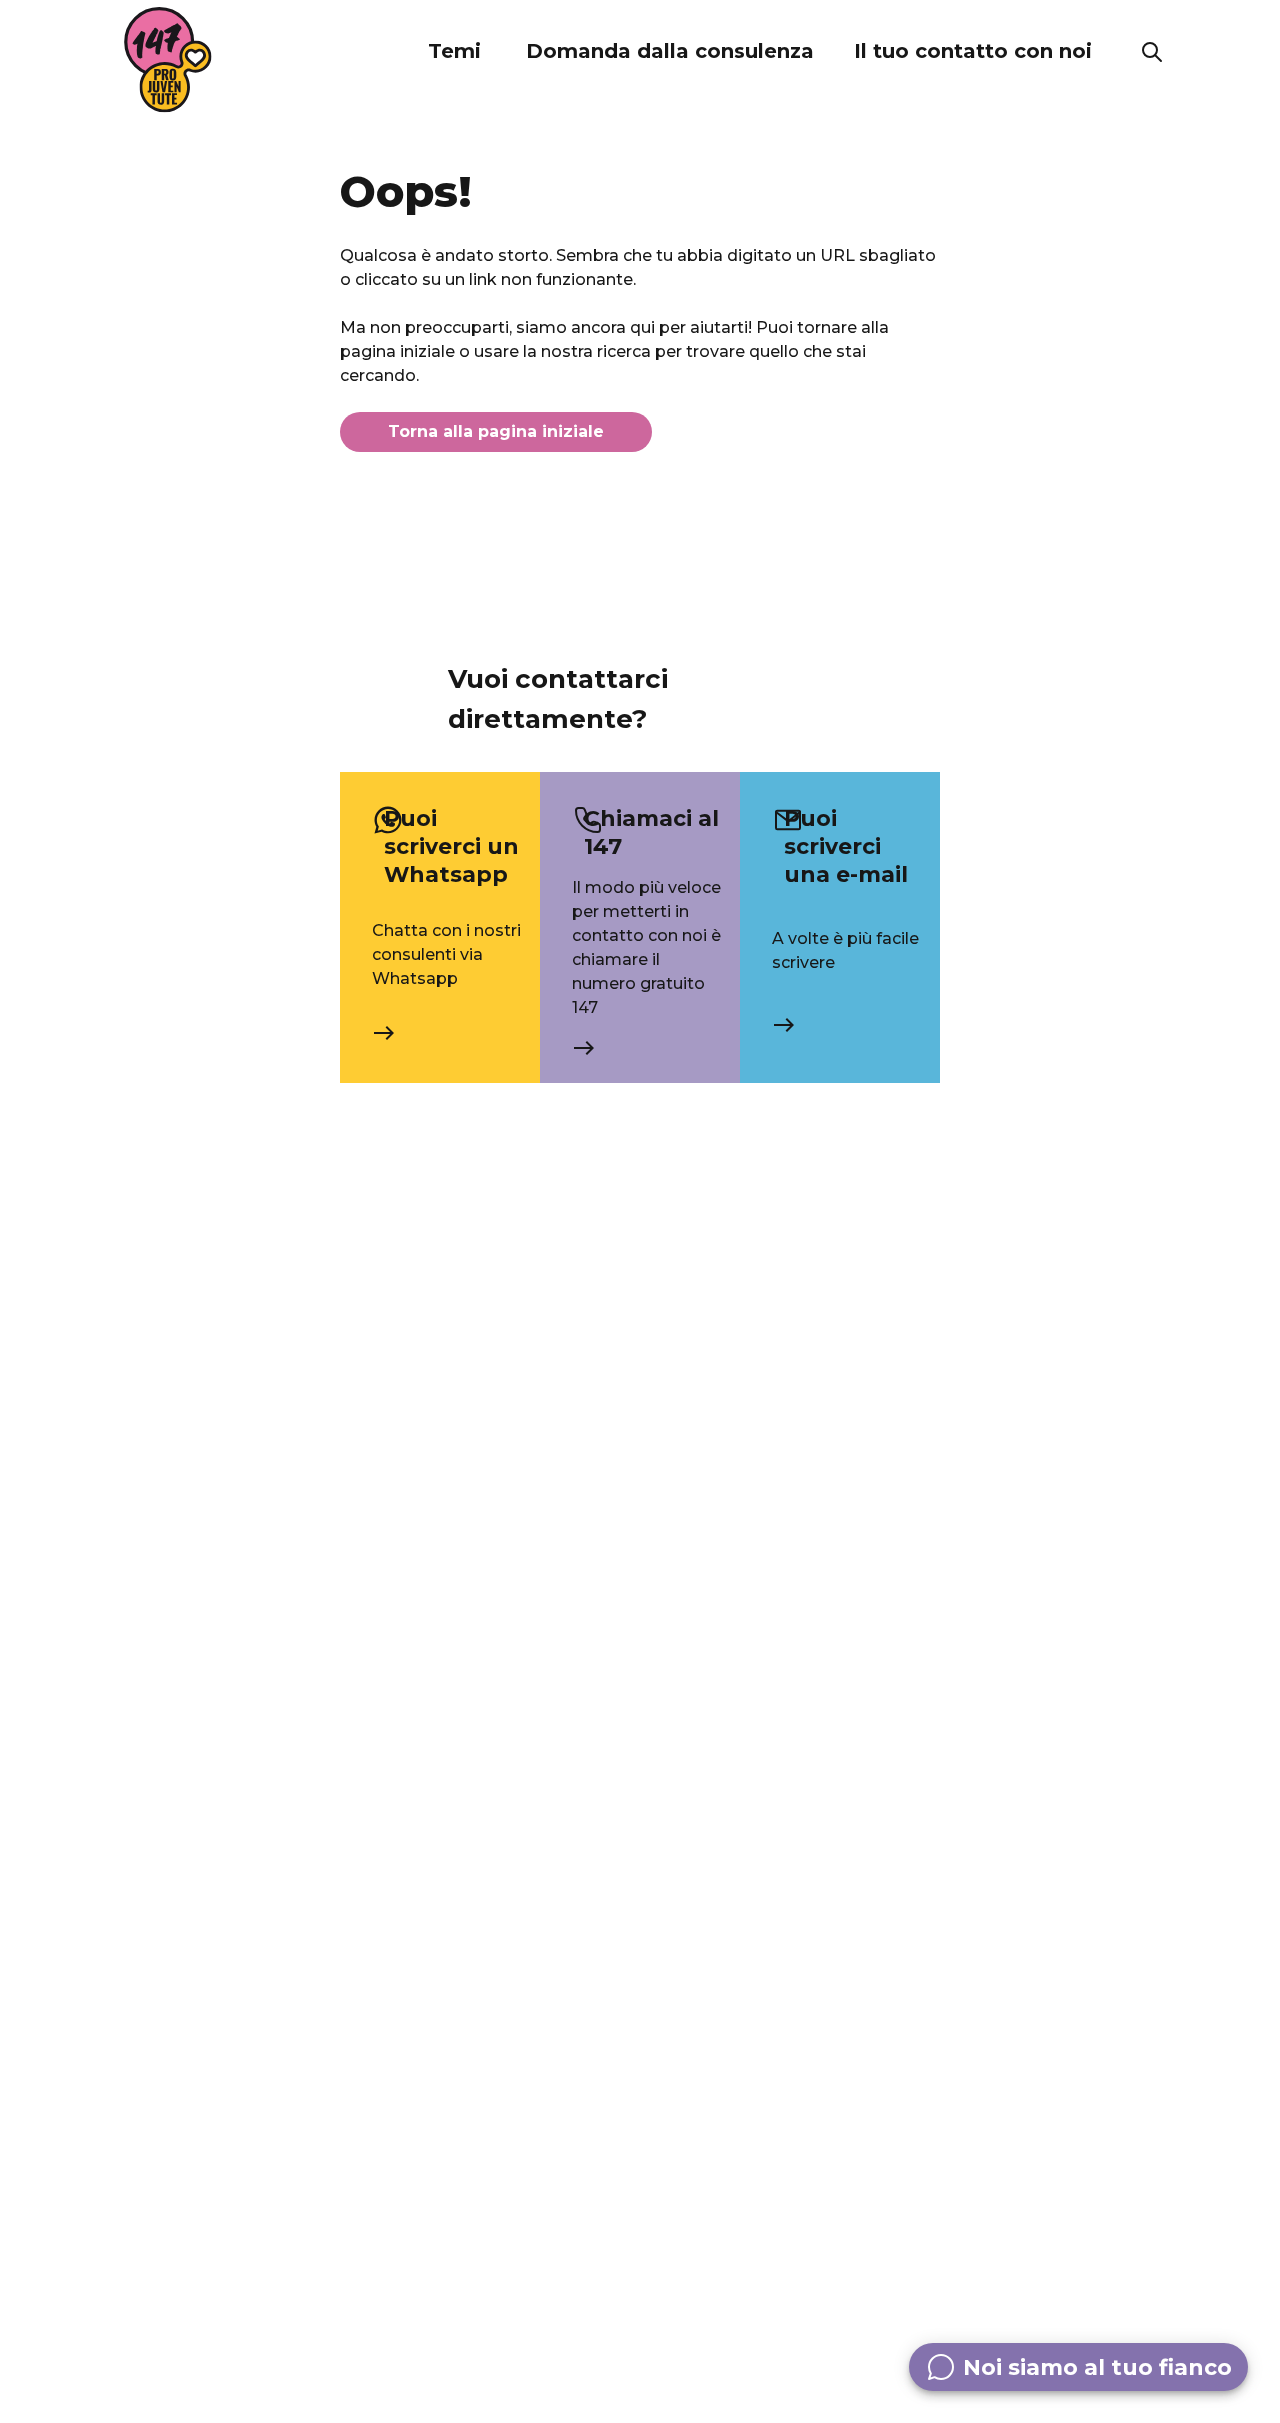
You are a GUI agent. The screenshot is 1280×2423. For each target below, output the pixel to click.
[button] (454, 52)
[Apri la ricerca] (1152, 52)
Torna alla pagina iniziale (496, 431)
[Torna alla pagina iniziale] (168, 60)
